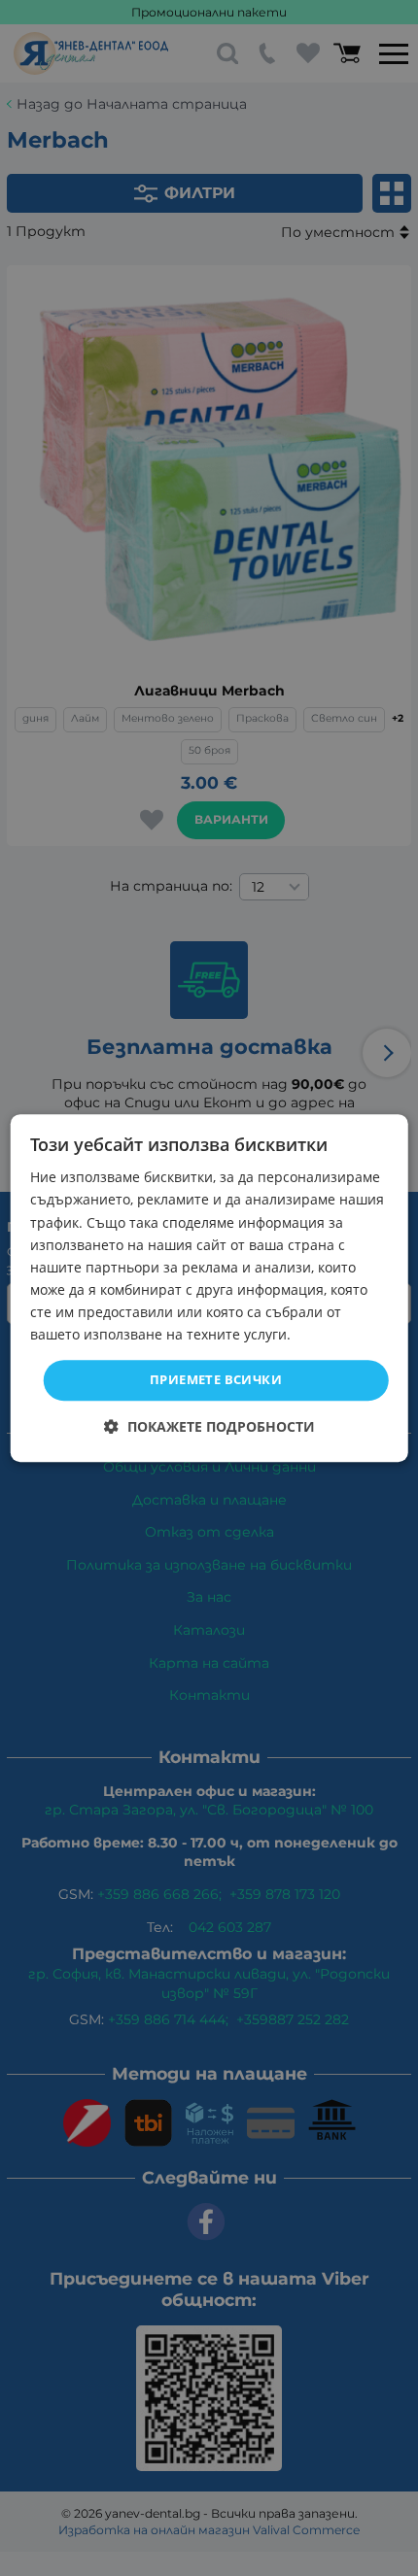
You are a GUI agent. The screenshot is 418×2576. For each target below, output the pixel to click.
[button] (209, 1426)
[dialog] (209, 1288)
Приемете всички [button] (216, 1379)
